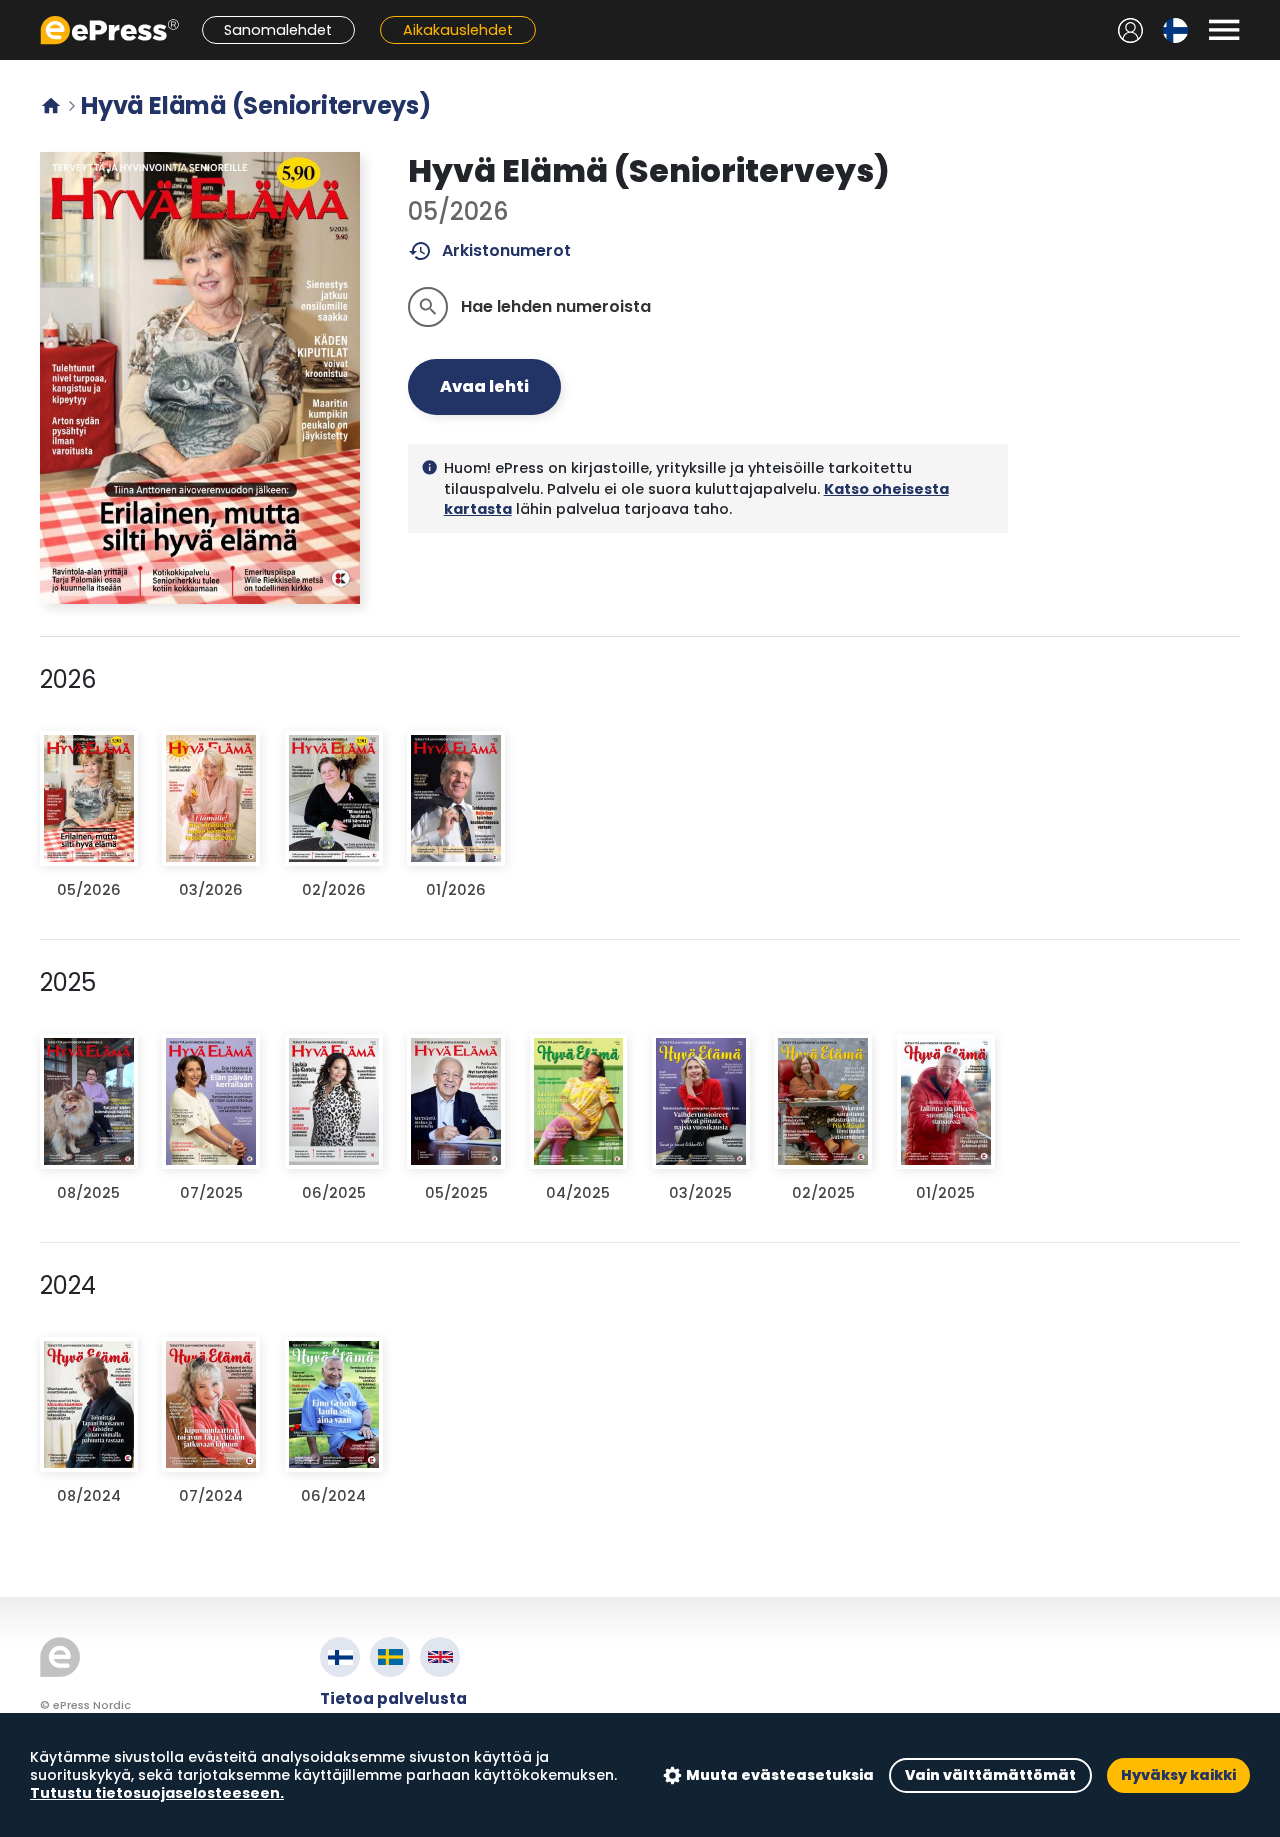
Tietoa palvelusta (393, 1698)
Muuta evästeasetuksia (780, 1775)
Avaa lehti (484, 386)
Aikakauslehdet (458, 30)
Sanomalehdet (278, 30)
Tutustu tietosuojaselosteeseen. (157, 1793)
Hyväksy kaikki (1178, 1775)
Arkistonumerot (489, 251)
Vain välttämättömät (990, 1775)
